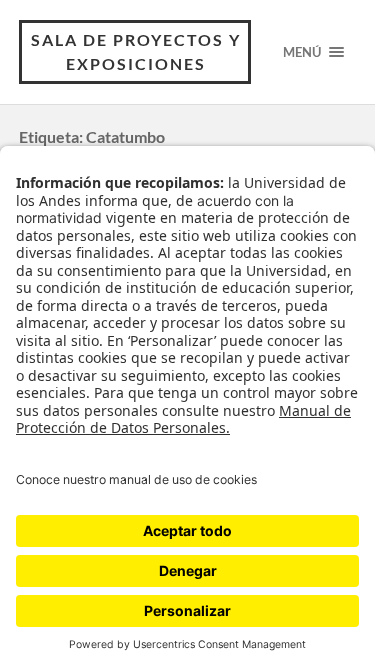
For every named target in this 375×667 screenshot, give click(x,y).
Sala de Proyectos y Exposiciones (136, 51)
